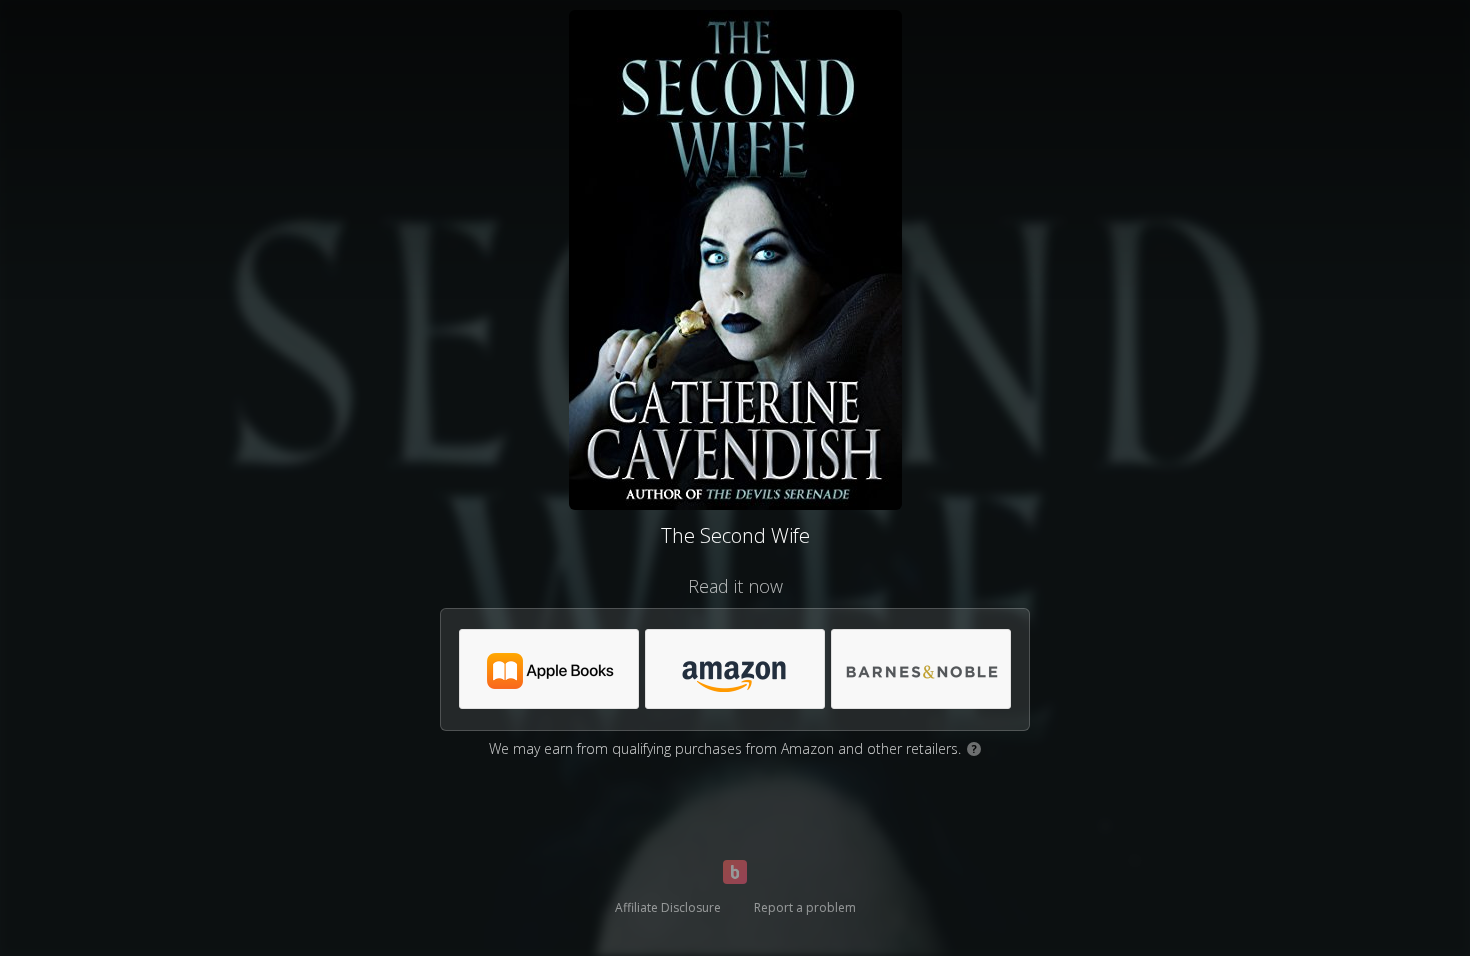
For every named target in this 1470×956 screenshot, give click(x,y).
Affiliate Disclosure (668, 907)
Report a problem (805, 907)
